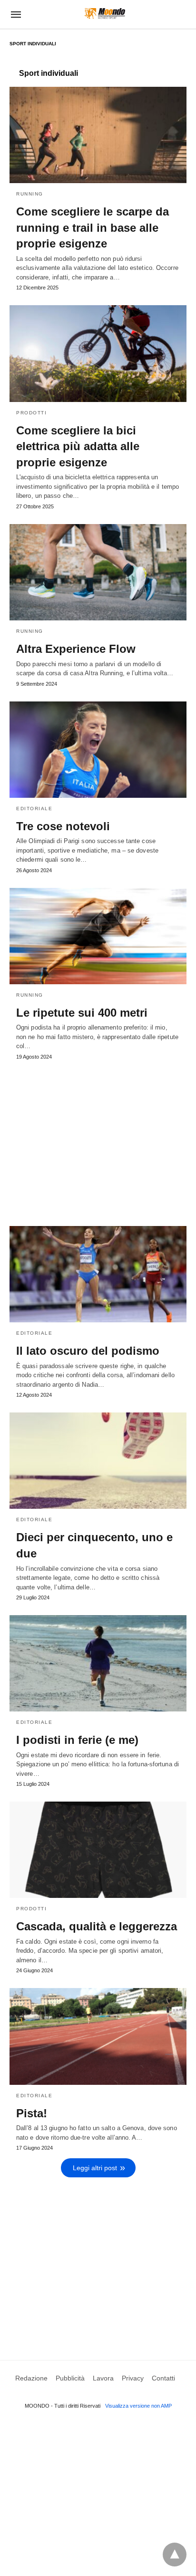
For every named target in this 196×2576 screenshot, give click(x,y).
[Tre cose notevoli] (98, 750)
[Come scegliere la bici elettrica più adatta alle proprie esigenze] (98, 353)
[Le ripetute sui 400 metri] (98, 936)
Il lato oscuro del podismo (88, 1351)
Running (30, 194)
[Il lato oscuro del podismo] (98, 1274)
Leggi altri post (95, 2168)
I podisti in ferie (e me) (77, 1740)
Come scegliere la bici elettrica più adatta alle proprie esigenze (78, 446)
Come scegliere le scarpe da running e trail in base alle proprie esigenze (93, 227)
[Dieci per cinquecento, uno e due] (98, 1461)
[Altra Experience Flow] (98, 572)
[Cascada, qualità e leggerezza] (98, 1850)
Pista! (32, 2113)
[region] (98, 1139)
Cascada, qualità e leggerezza (97, 1926)
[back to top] (175, 2555)
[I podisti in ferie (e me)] (98, 1663)
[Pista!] (98, 2036)
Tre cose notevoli (63, 826)
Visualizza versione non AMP (138, 2406)
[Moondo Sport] (105, 14)
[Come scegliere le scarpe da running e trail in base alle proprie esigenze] (98, 135)
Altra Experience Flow (76, 649)
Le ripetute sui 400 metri (82, 1013)
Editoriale (34, 809)
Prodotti (31, 413)
